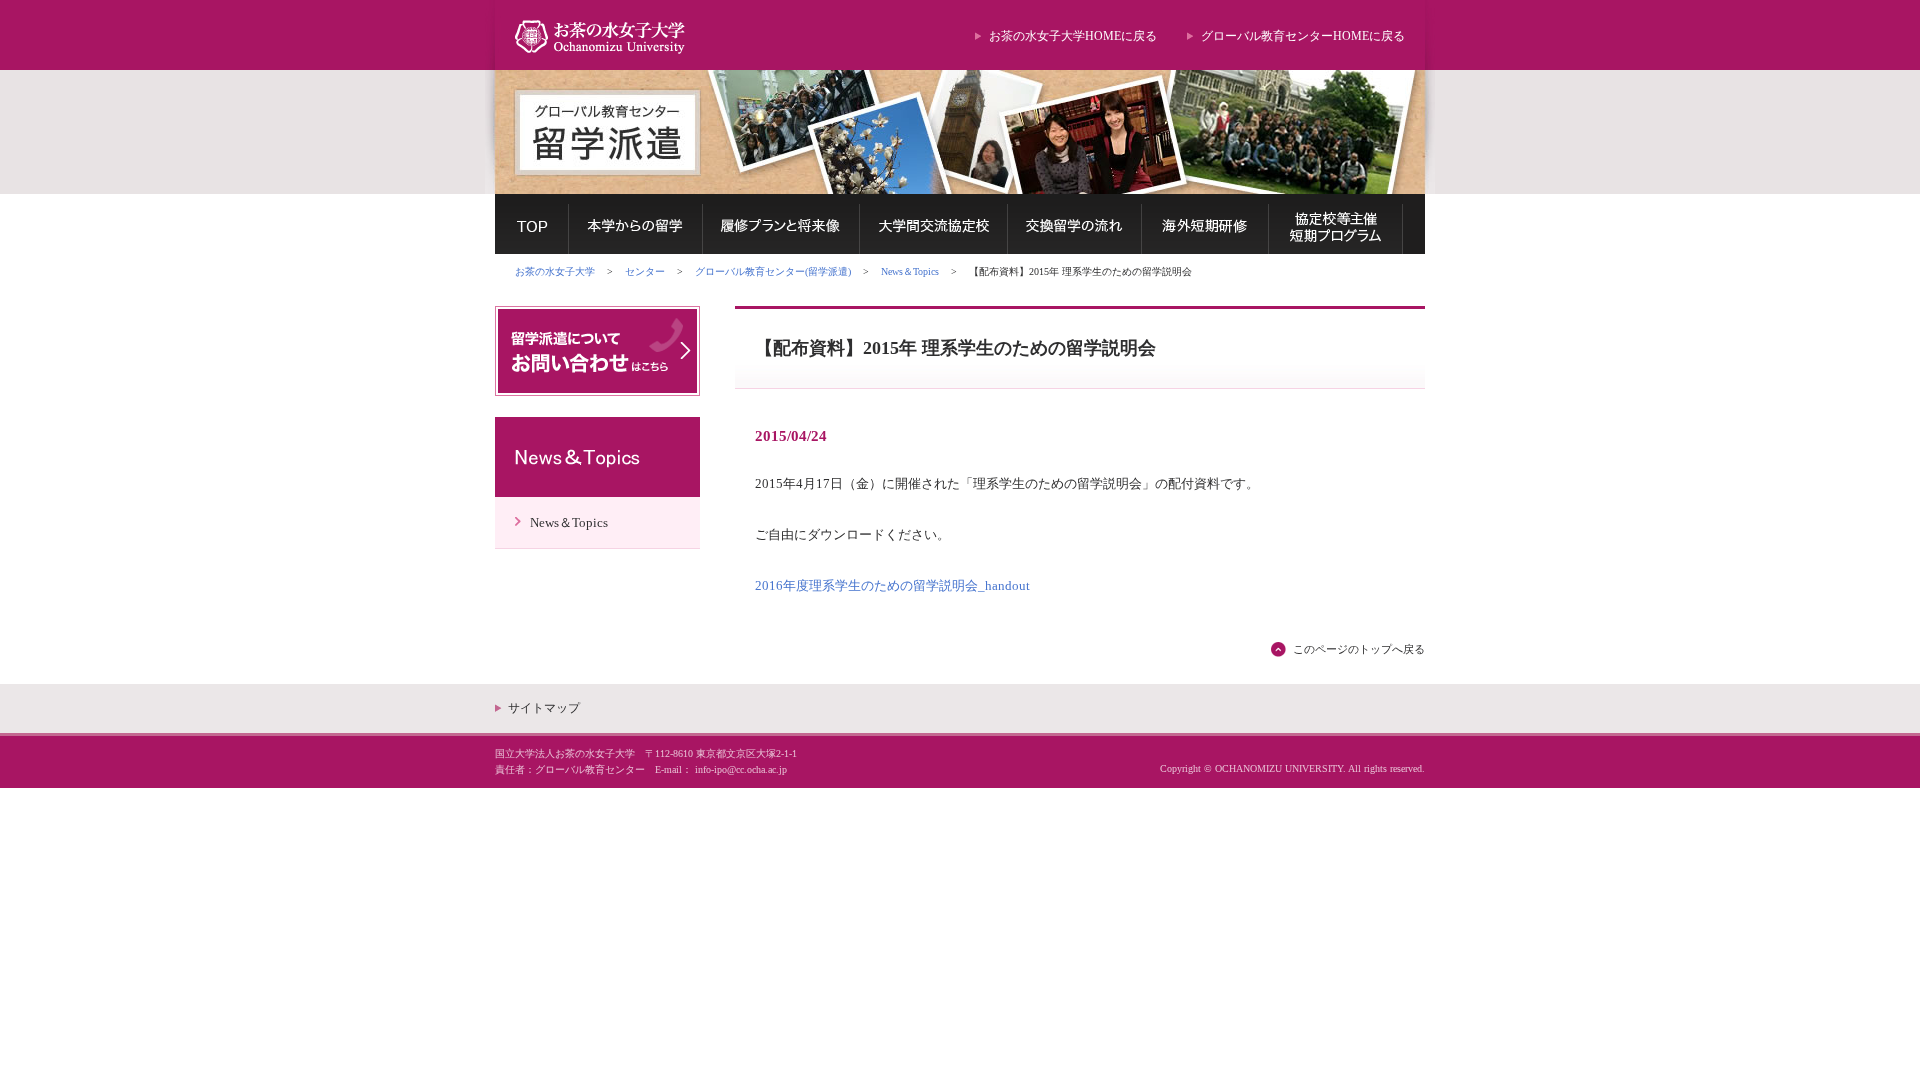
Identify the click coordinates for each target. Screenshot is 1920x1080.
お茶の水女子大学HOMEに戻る (1073, 36)
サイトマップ (544, 708)
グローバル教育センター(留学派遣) (773, 271)
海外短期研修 (1205, 224)
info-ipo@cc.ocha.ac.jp (741, 769)
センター (645, 271)
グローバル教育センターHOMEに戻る (1303, 36)
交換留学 (1075, 224)
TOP (532, 224)
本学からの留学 (636, 224)
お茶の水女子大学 (555, 271)
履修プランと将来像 (781, 224)
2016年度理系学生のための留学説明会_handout (892, 585)
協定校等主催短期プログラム (1336, 224)
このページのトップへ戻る (1359, 649)
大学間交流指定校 (934, 224)
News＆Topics (910, 271)
